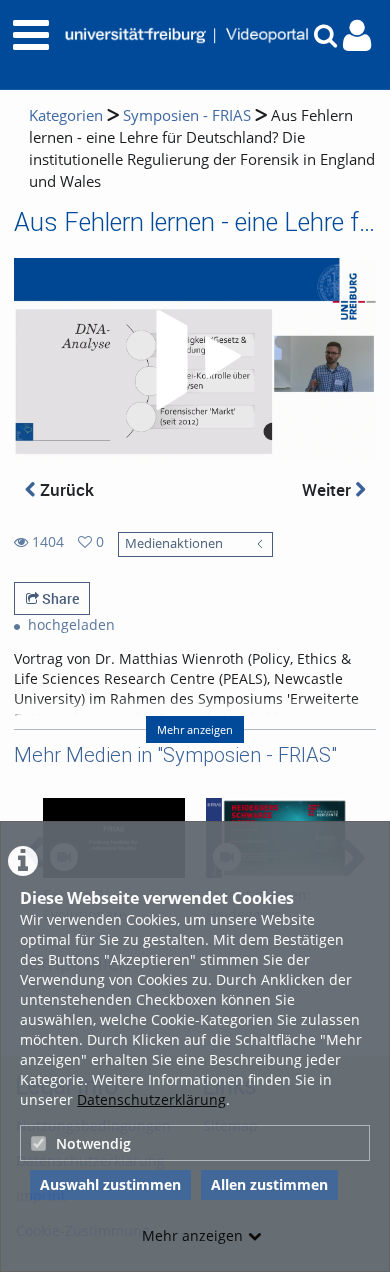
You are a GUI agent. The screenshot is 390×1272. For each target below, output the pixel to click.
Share (59, 598)
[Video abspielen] (195, 360)
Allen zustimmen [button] (269, 1184)
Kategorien (66, 115)
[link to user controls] (357, 35)
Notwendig (93, 1143)
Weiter (328, 489)
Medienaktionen (174, 543)
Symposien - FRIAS (187, 115)
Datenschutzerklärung (151, 1099)
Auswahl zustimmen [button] (110, 1184)
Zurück (65, 489)
